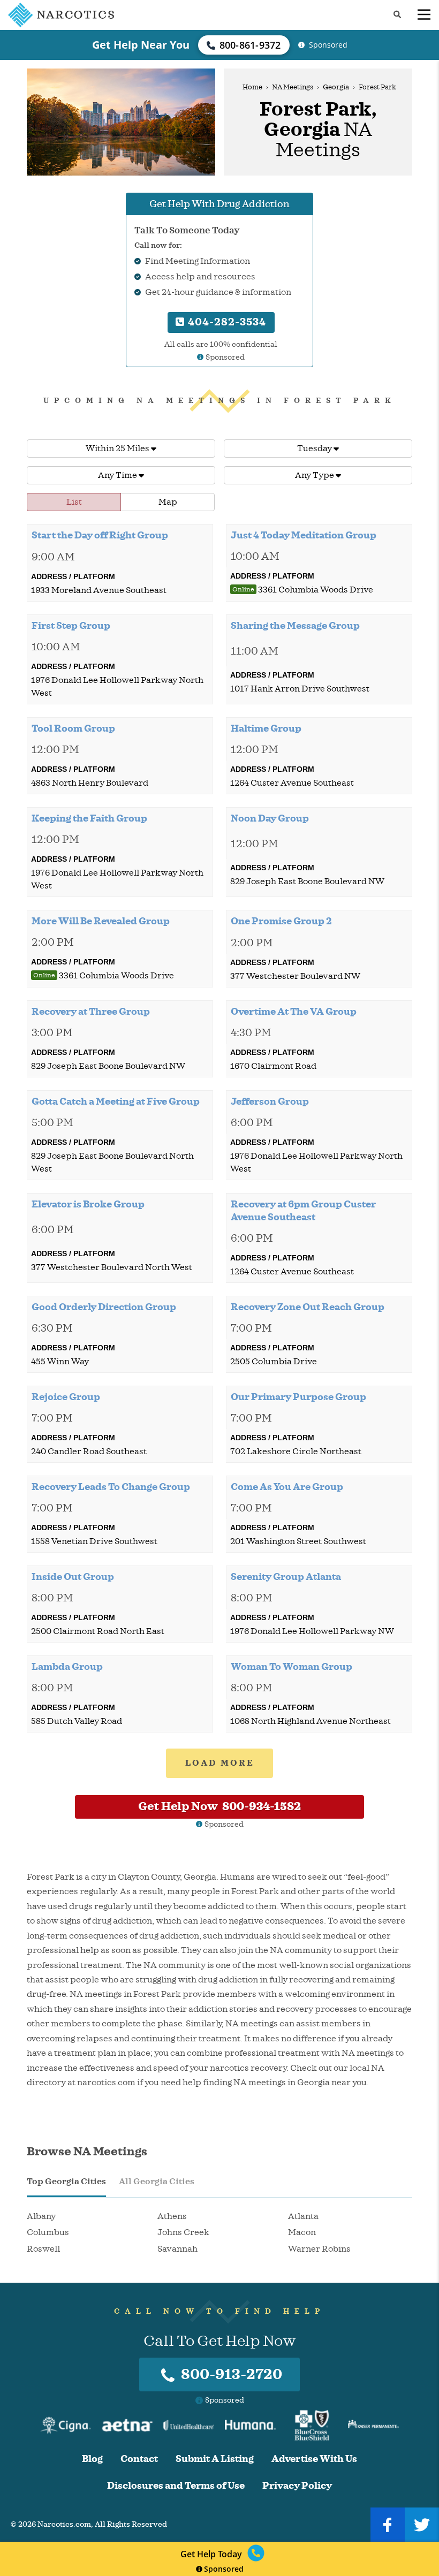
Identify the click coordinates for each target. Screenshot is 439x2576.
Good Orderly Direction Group (104, 1307)
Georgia (336, 87)
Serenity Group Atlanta (286, 1577)
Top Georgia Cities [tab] (66, 2182)
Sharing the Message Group (295, 626)
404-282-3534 (226, 322)
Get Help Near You (141, 45)
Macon (302, 2232)
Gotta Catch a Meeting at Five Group (116, 1101)
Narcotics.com (64, 2524)
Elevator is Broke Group (88, 1204)
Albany (41, 2216)
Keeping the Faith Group (89, 818)
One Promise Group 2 (281, 921)
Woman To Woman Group (292, 1667)
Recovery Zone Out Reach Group (308, 1307)
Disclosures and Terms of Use (176, 2486)
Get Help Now (219, 1806)
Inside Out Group (73, 1577)
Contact (139, 2459)
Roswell (43, 2249)
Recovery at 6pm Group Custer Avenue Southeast (303, 1211)
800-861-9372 (250, 45)
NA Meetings (293, 87)
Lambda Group (67, 1667)
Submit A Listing (215, 2459)
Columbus (48, 2232)
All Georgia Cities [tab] (157, 2182)
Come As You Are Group (287, 1487)
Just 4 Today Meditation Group (304, 535)
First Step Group (71, 626)
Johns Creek (183, 2232)
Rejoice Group (66, 1397)
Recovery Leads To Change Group (111, 1487)
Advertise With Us (314, 2459)
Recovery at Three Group (91, 1012)
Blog (92, 2459)
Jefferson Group (270, 1101)
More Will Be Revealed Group (101, 921)
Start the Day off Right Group (100, 535)
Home (252, 87)
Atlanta (303, 2216)
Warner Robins (319, 2249)
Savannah (177, 2249)
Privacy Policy (297, 2486)
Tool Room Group (73, 728)
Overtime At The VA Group (294, 1012)
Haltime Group (266, 728)
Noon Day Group (270, 818)
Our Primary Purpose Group (298, 1397)
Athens (172, 2216)
